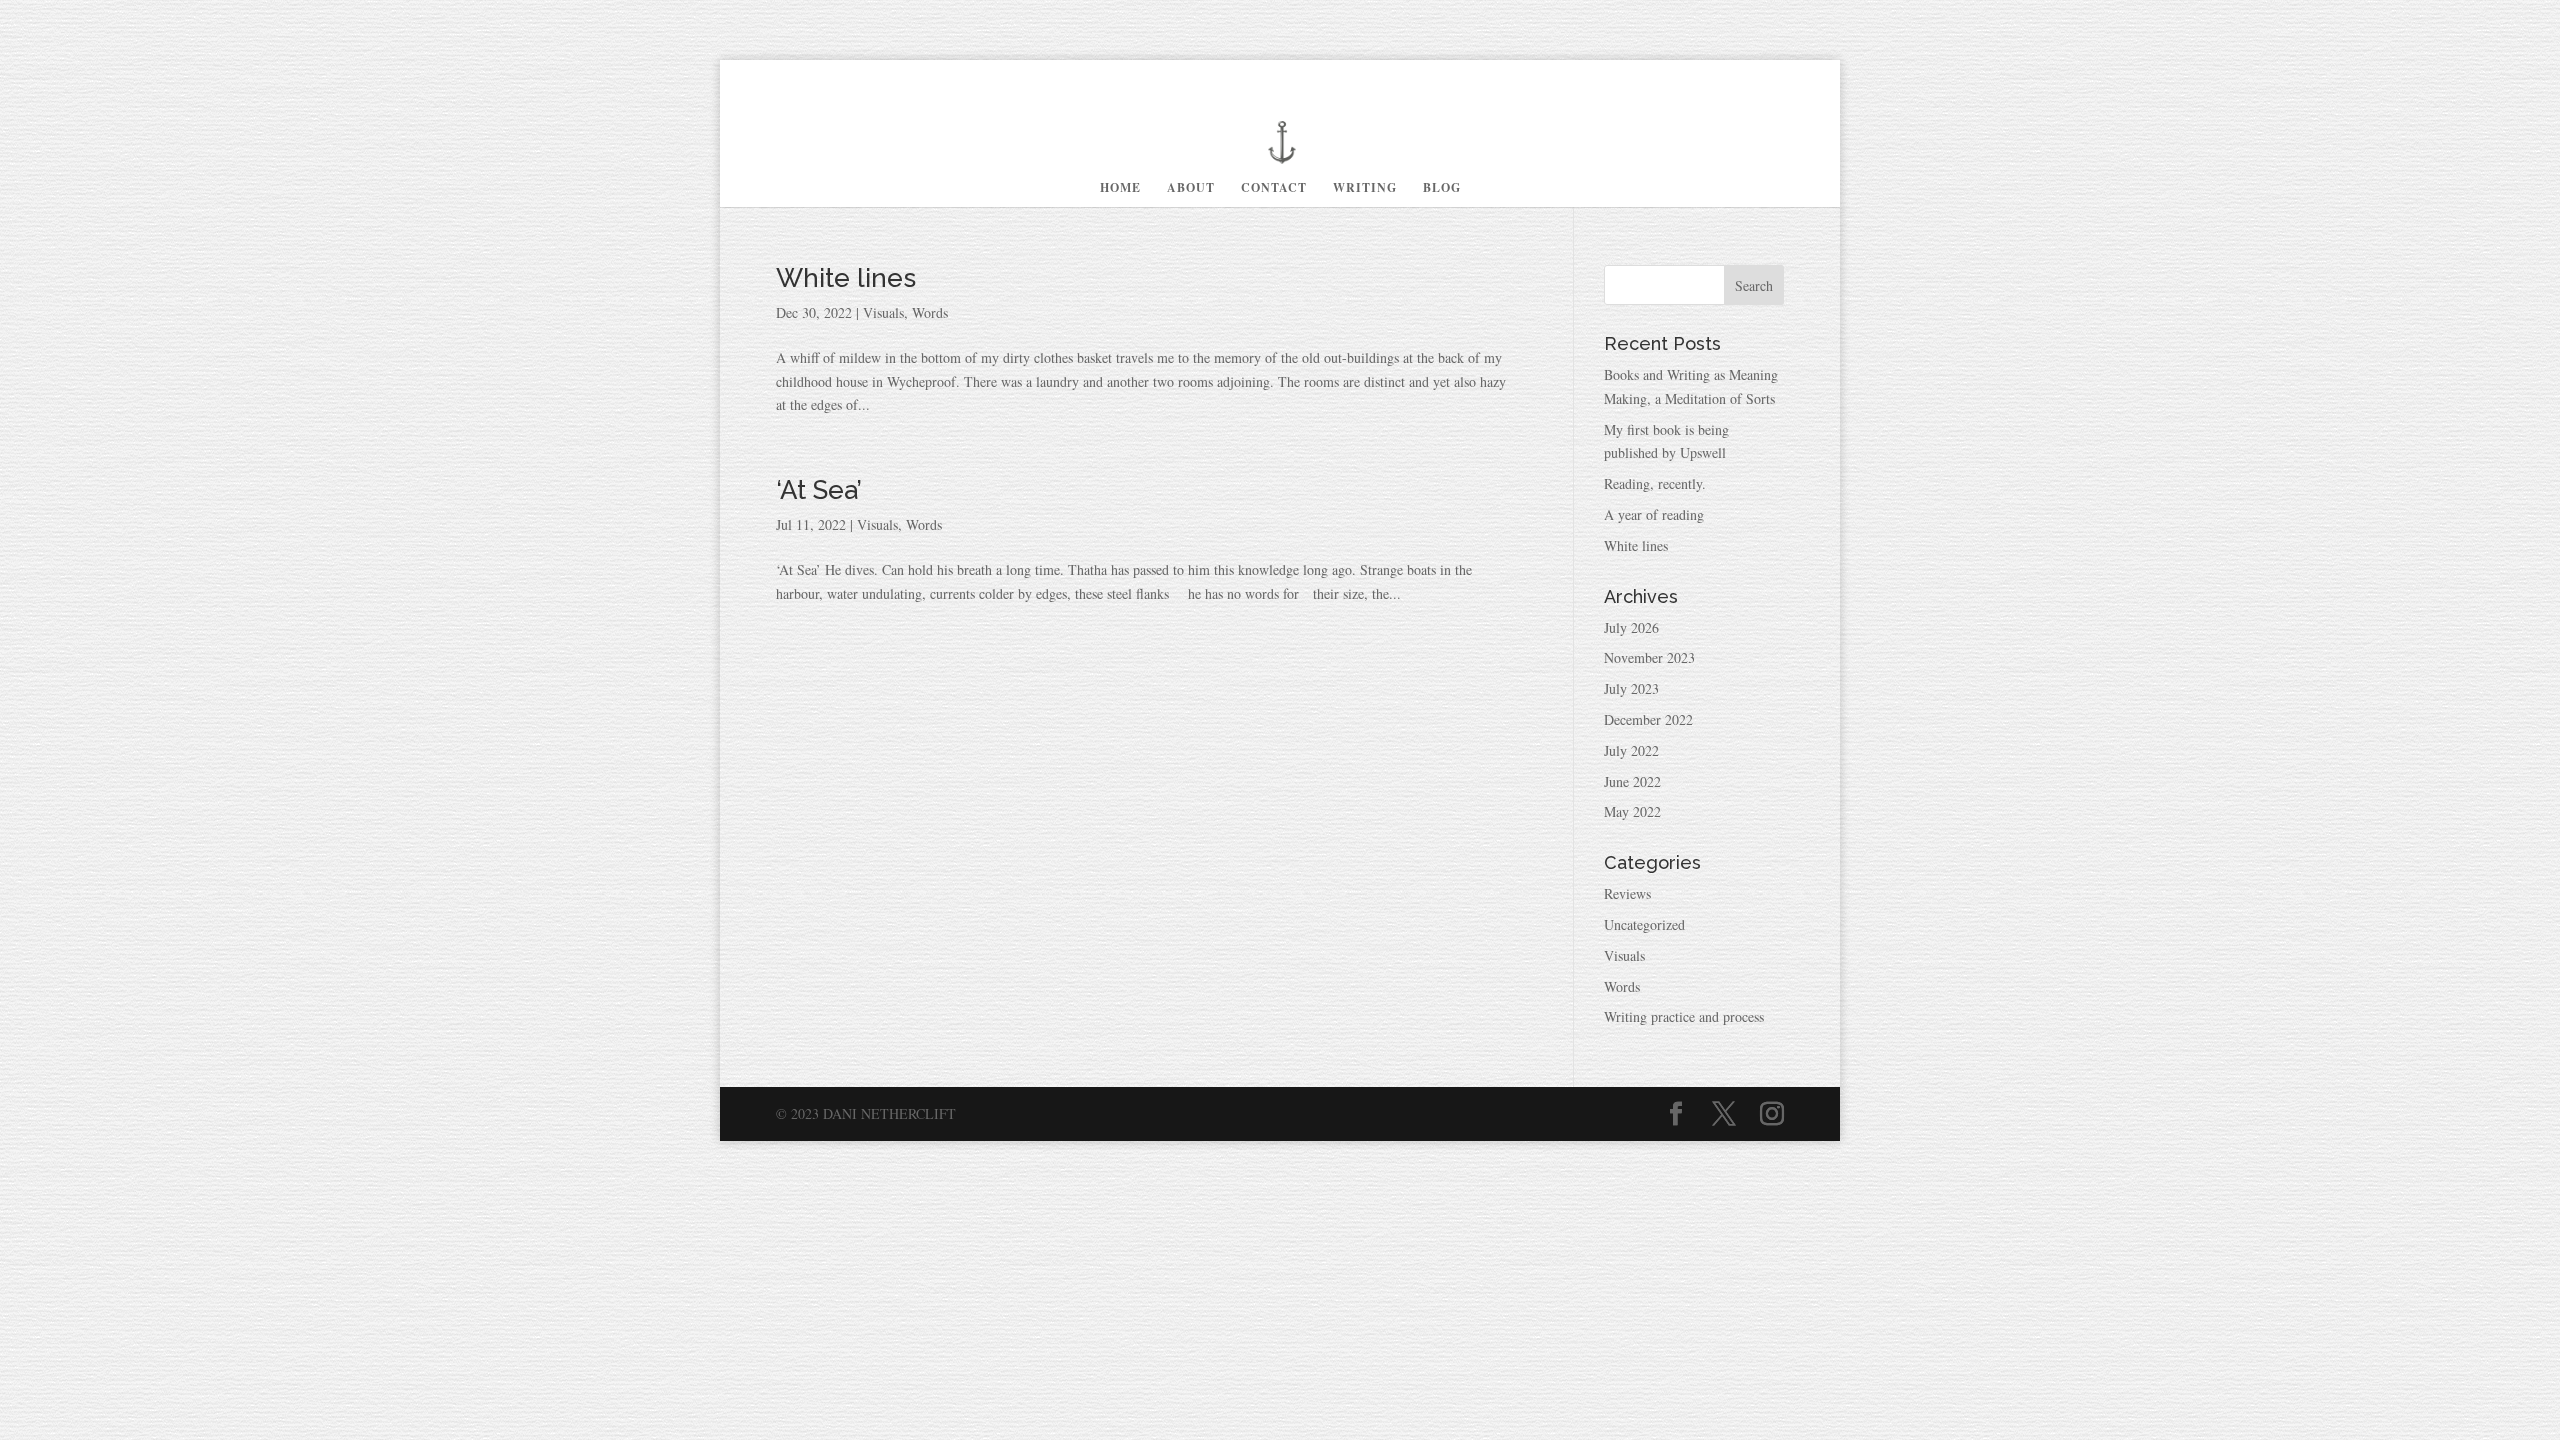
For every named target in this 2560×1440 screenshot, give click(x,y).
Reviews (1627, 893)
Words (930, 312)
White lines (846, 278)
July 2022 (1631, 750)
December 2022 (1648, 719)
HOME (1120, 188)
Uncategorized (1644, 924)
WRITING (1365, 188)
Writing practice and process (1684, 1016)
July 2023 (1631, 688)
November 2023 (1649, 657)
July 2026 (1631, 627)
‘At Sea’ (819, 490)
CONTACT (1274, 188)
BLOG (1442, 188)
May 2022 (1632, 811)
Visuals (883, 312)
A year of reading (1654, 514)
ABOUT (1191, 188)
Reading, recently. (1655, 483)
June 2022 (1632, 781)
